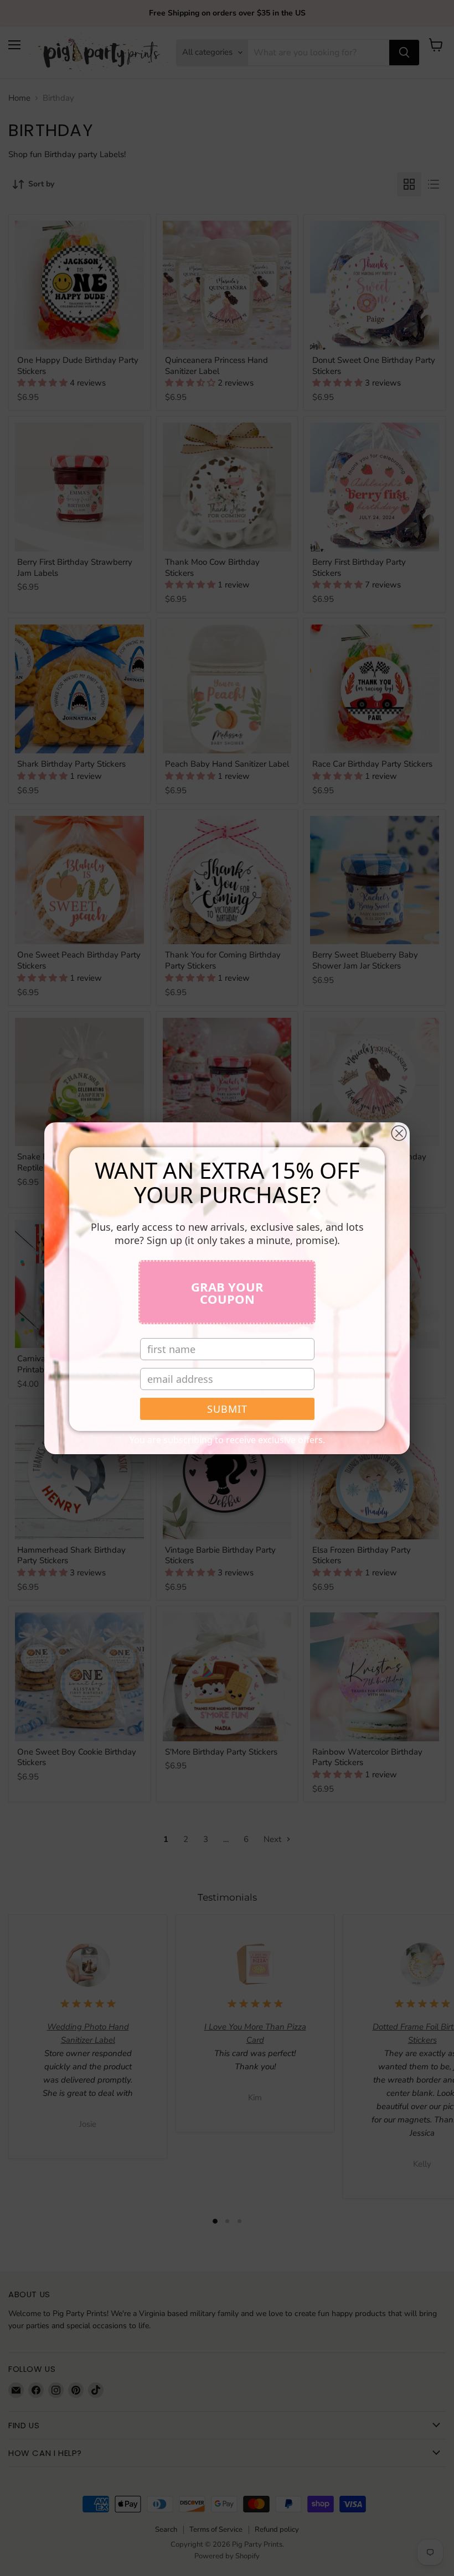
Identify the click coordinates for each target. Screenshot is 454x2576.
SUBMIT (227, 1409)
